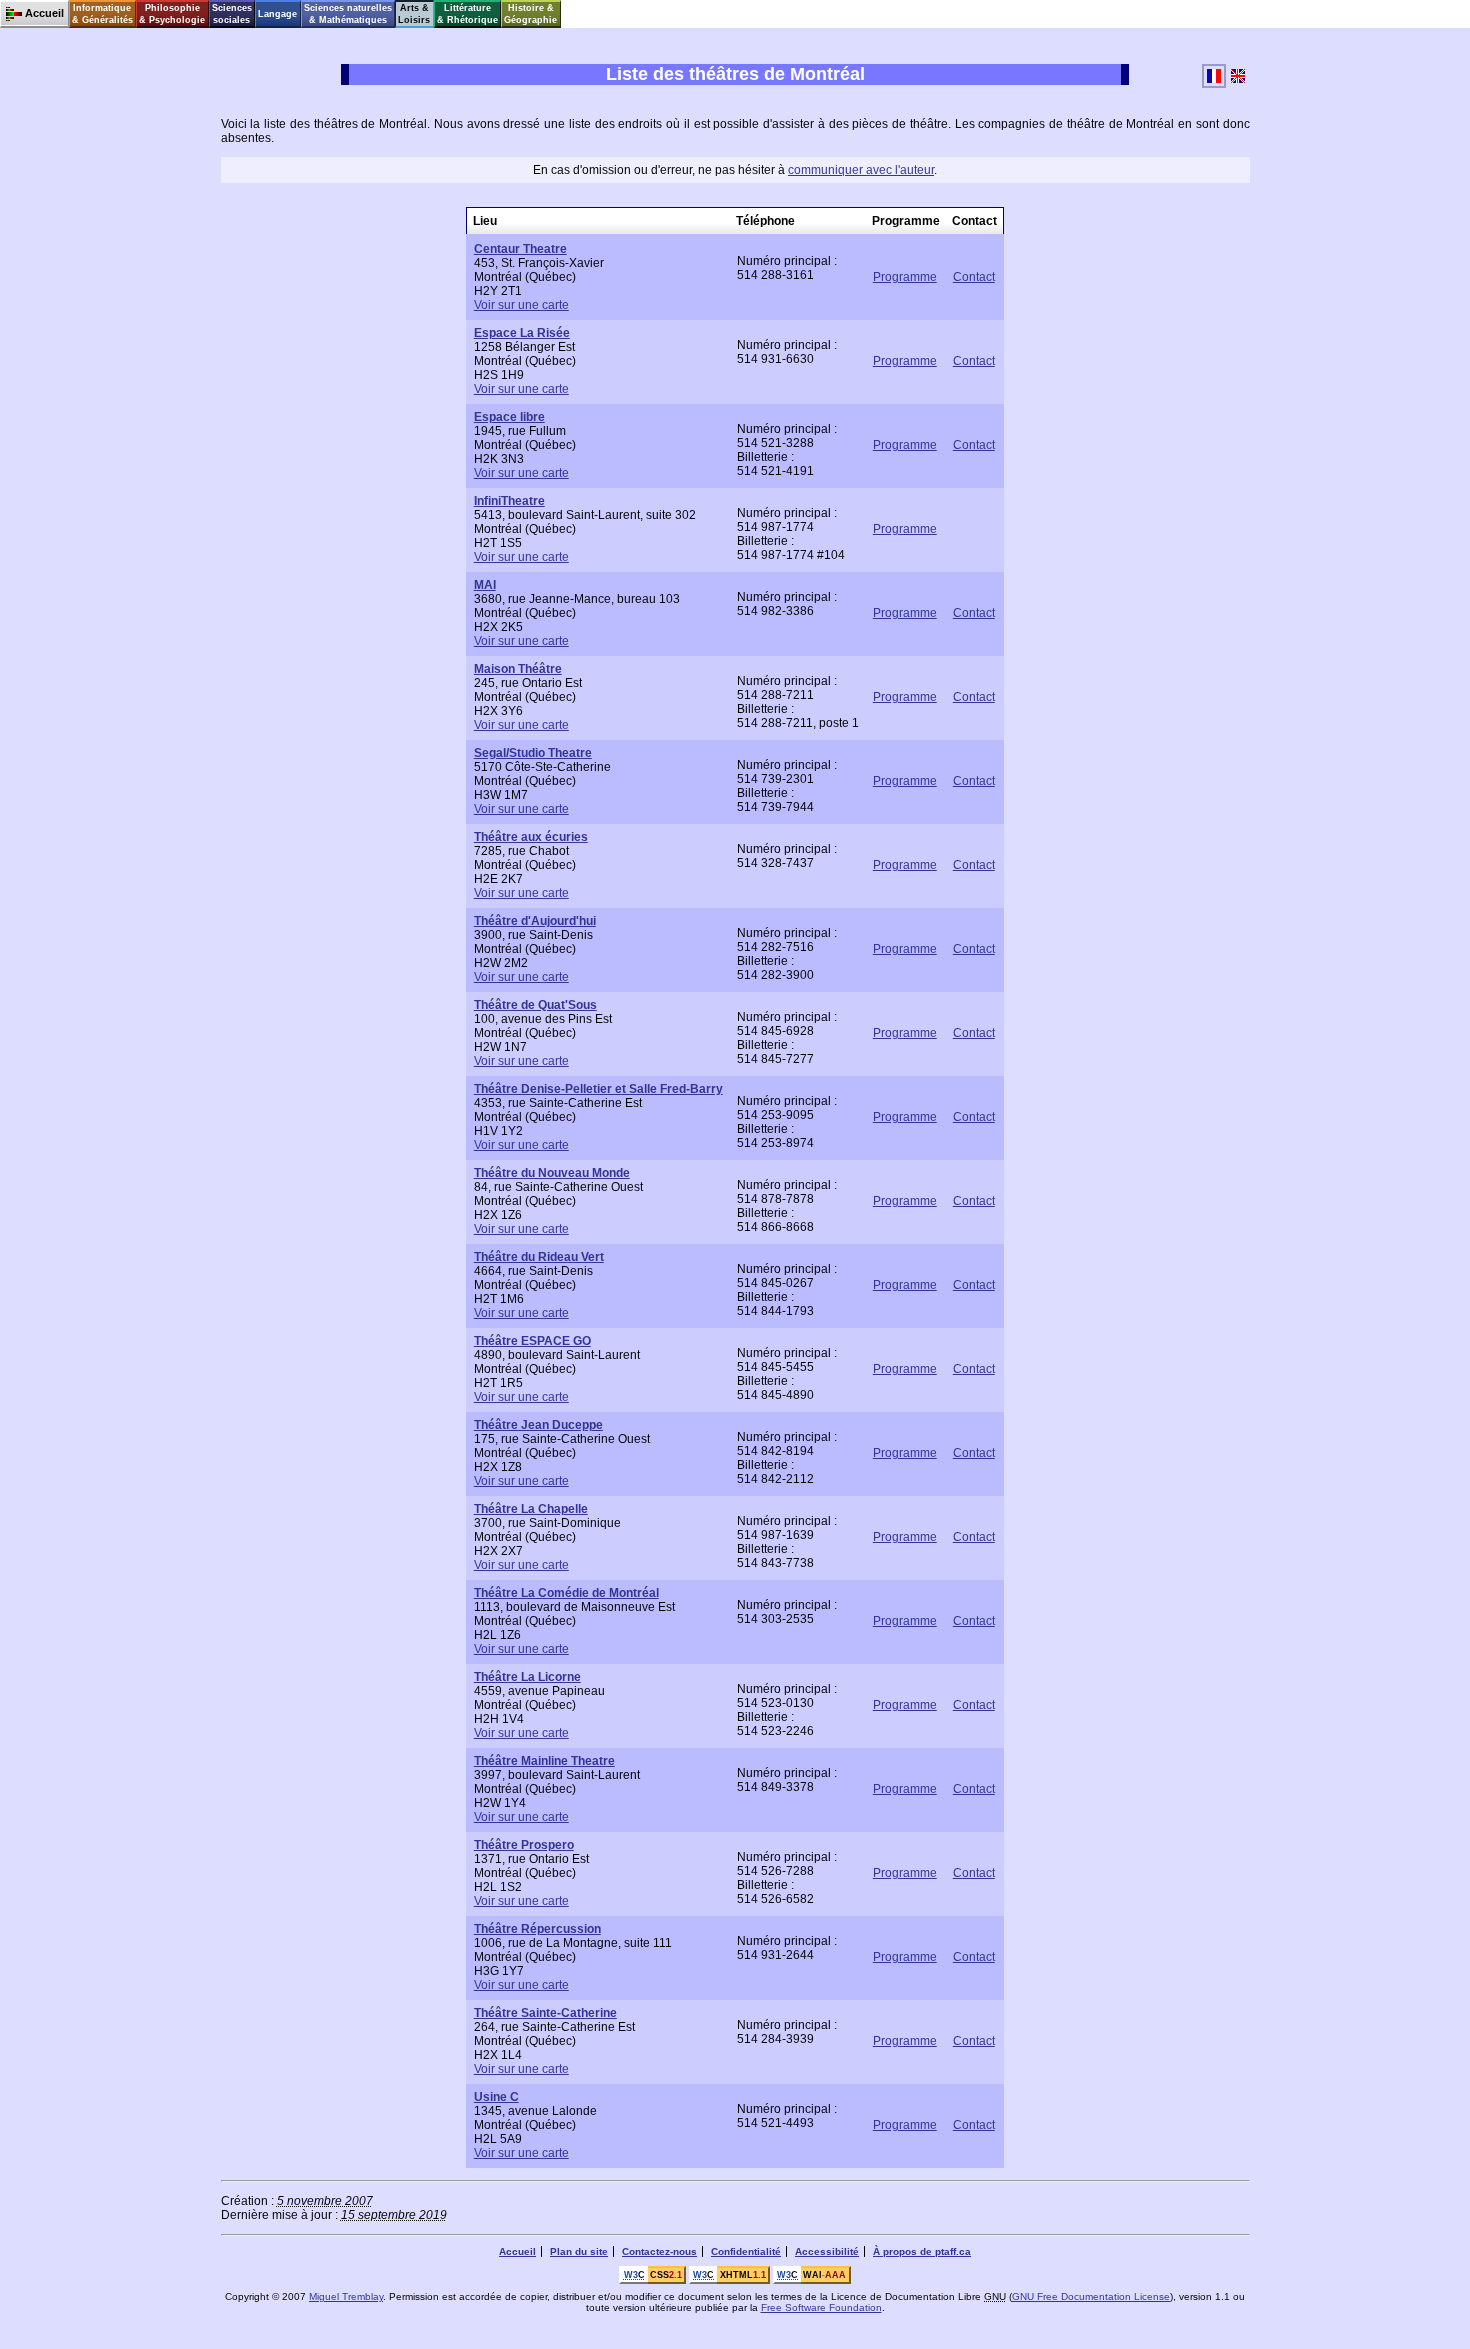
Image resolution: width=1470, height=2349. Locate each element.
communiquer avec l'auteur (861, 170)
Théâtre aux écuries (531, 837)
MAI (485, 585)
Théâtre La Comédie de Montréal (566, 1593)
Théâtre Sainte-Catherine (545, 2013)
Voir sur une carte (521, 305)
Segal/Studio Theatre (533, 753)
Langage (277, 14)
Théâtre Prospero (524, 1845)
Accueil (517, 2251)
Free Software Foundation (821, 2307)
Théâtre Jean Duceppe (538, 1425)
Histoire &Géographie (530, 14)
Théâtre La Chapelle (531, 1509)
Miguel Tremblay (346, 2296)
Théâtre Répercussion (537, 1929)
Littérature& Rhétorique (467, 14)
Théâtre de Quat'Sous (535, 1005)
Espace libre (509, 417)
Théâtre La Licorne (527, 1677)
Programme (905, 277)
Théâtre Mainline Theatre (544, 1761)
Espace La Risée (522, 333)
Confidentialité (746, 2251)
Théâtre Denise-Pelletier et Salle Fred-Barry (598, 1089)
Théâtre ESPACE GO (532, 1341)
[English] (1238, 84)
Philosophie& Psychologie (172, 14)
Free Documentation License (1091, 2296)
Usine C (496, 2097)
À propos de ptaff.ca (922, 2251)
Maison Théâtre (518, 669)
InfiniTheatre (509, 501)
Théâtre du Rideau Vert (539, 1257)
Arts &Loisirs (414, 14)
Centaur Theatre (520, 249)
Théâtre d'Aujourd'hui (535, 921)
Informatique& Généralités (102, 14)
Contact (974, 277)
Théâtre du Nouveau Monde (552, 1173)
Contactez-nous (659, 2251)
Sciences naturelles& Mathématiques (348, 14)
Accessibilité (827, 2251)
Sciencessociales (232, 14)
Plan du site (579, 2251)
